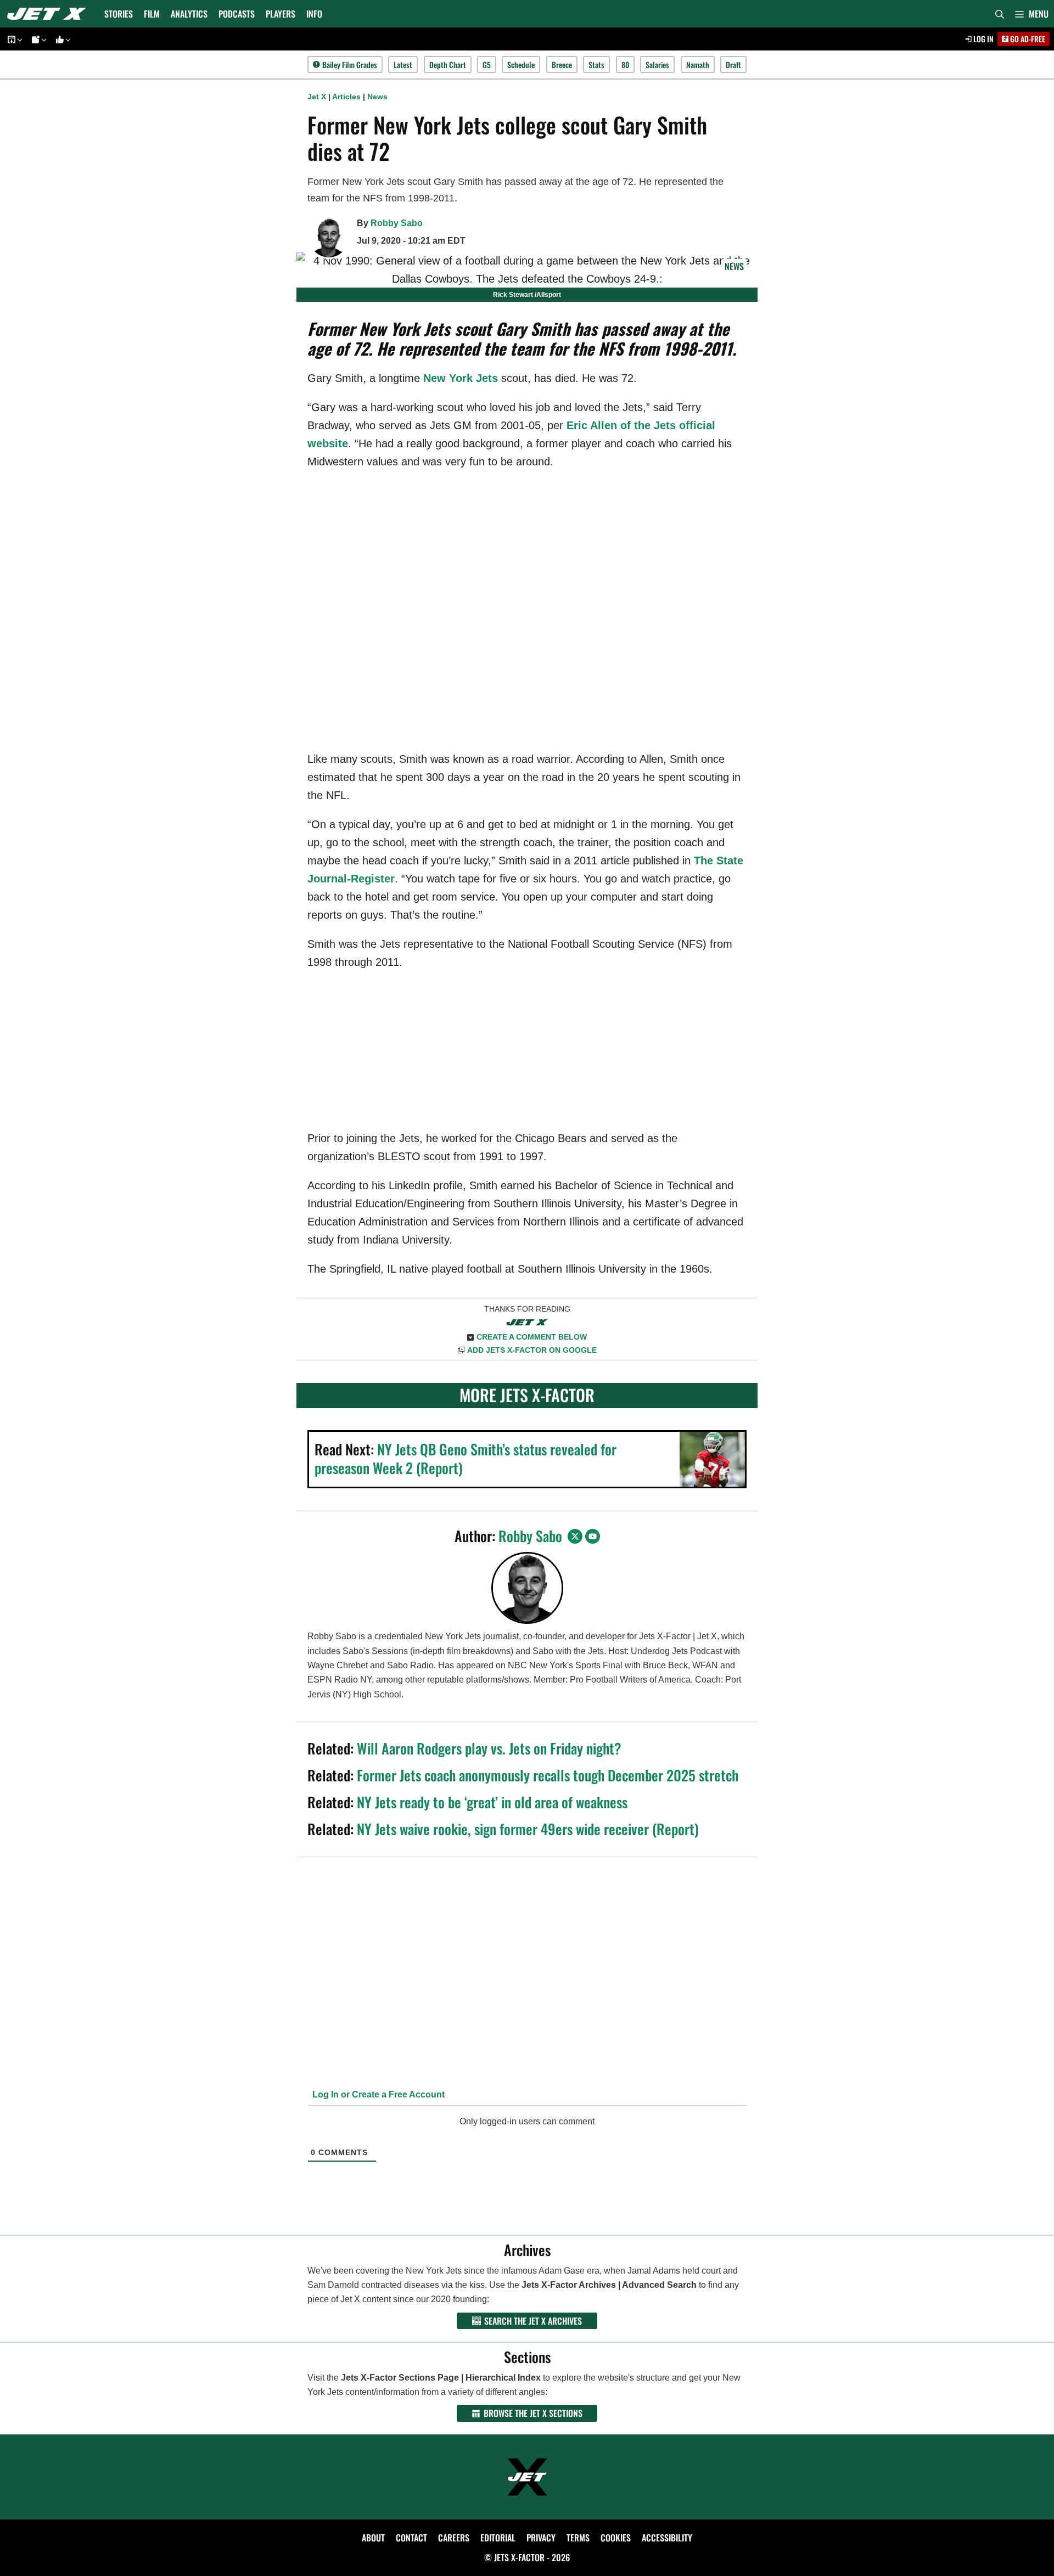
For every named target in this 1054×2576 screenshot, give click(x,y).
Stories (119, 14)
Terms (578, 2538)
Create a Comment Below (532, 1337)
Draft (733, 64)
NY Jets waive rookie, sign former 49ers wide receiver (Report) (528, 1829)
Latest (403, 64)
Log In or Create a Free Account (377, 2094)
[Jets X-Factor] (49, 14)
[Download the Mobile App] (13, 39)
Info (314, 14)
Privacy (541, 2538)
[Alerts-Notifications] (37, 39)
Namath (698, 64)
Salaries (657, 64)
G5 (487, 64)
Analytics (189, 14)
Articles (346, 97)
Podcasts (237, 14)
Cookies (616, 2538)
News (377, 97)
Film (152, 14)
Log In (983, 39)
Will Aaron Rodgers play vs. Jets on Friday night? (489, 1748)
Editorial (498, 2538)
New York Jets (461, 378)
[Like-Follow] (61, 39)
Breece (562, 64)
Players (281, 14)
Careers (454, 2538)
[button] (1032, 14)
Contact (411, 2538)
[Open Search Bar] (1000, 14)
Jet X (317, 97)
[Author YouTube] (593, 1536)
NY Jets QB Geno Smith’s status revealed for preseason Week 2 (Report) (466, 1458)
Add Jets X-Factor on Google (532, 1350)
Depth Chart (448, 64)
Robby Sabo (397, 223)
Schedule (521, 64)
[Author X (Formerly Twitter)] (575, 1536)
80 (625, 64)
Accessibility (667, 2538)
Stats (596, 64)
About (373, 2538)
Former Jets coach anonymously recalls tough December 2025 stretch (548, 1775)
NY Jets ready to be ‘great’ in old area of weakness (492, 1802)
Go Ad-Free (1027, 39)
